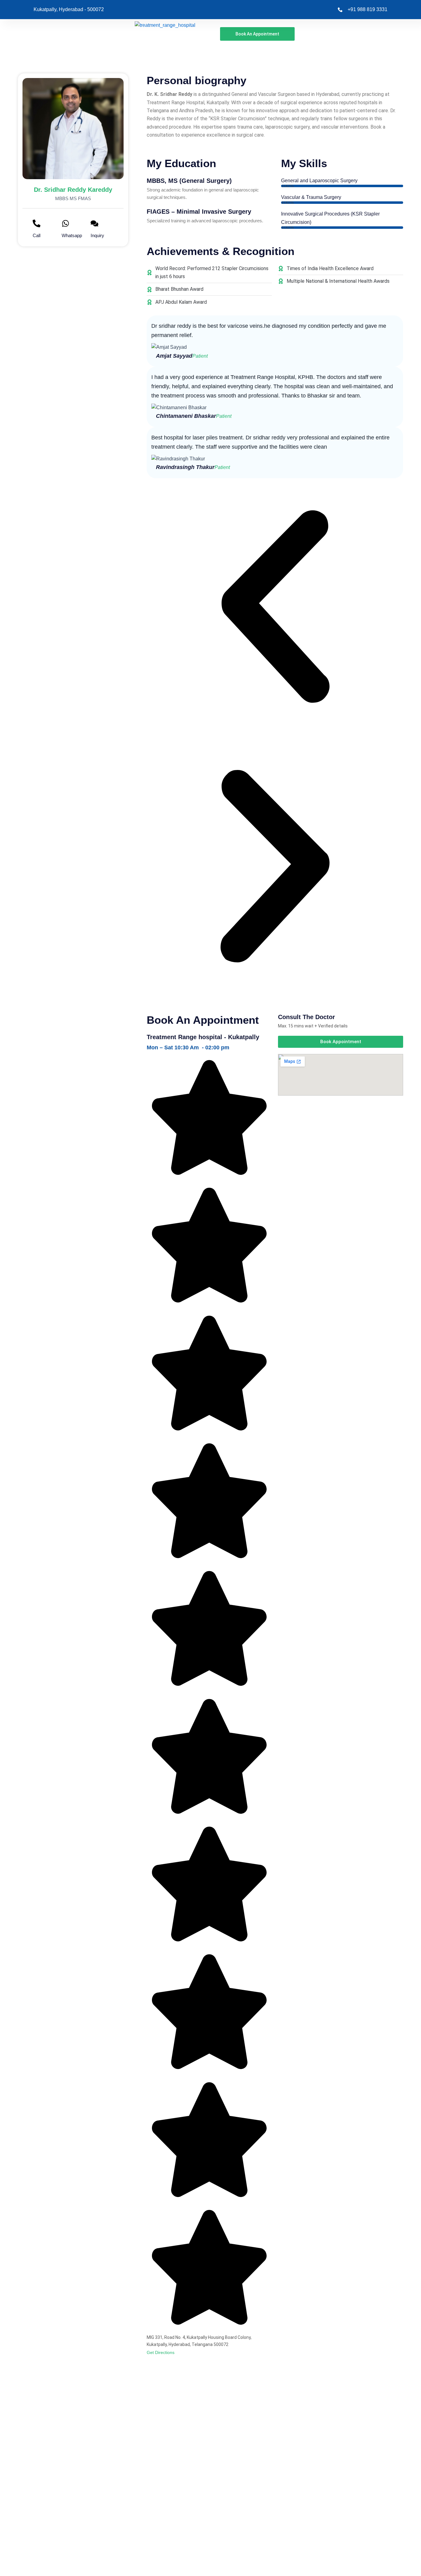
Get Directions (161, 2352)
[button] (275, 608)
